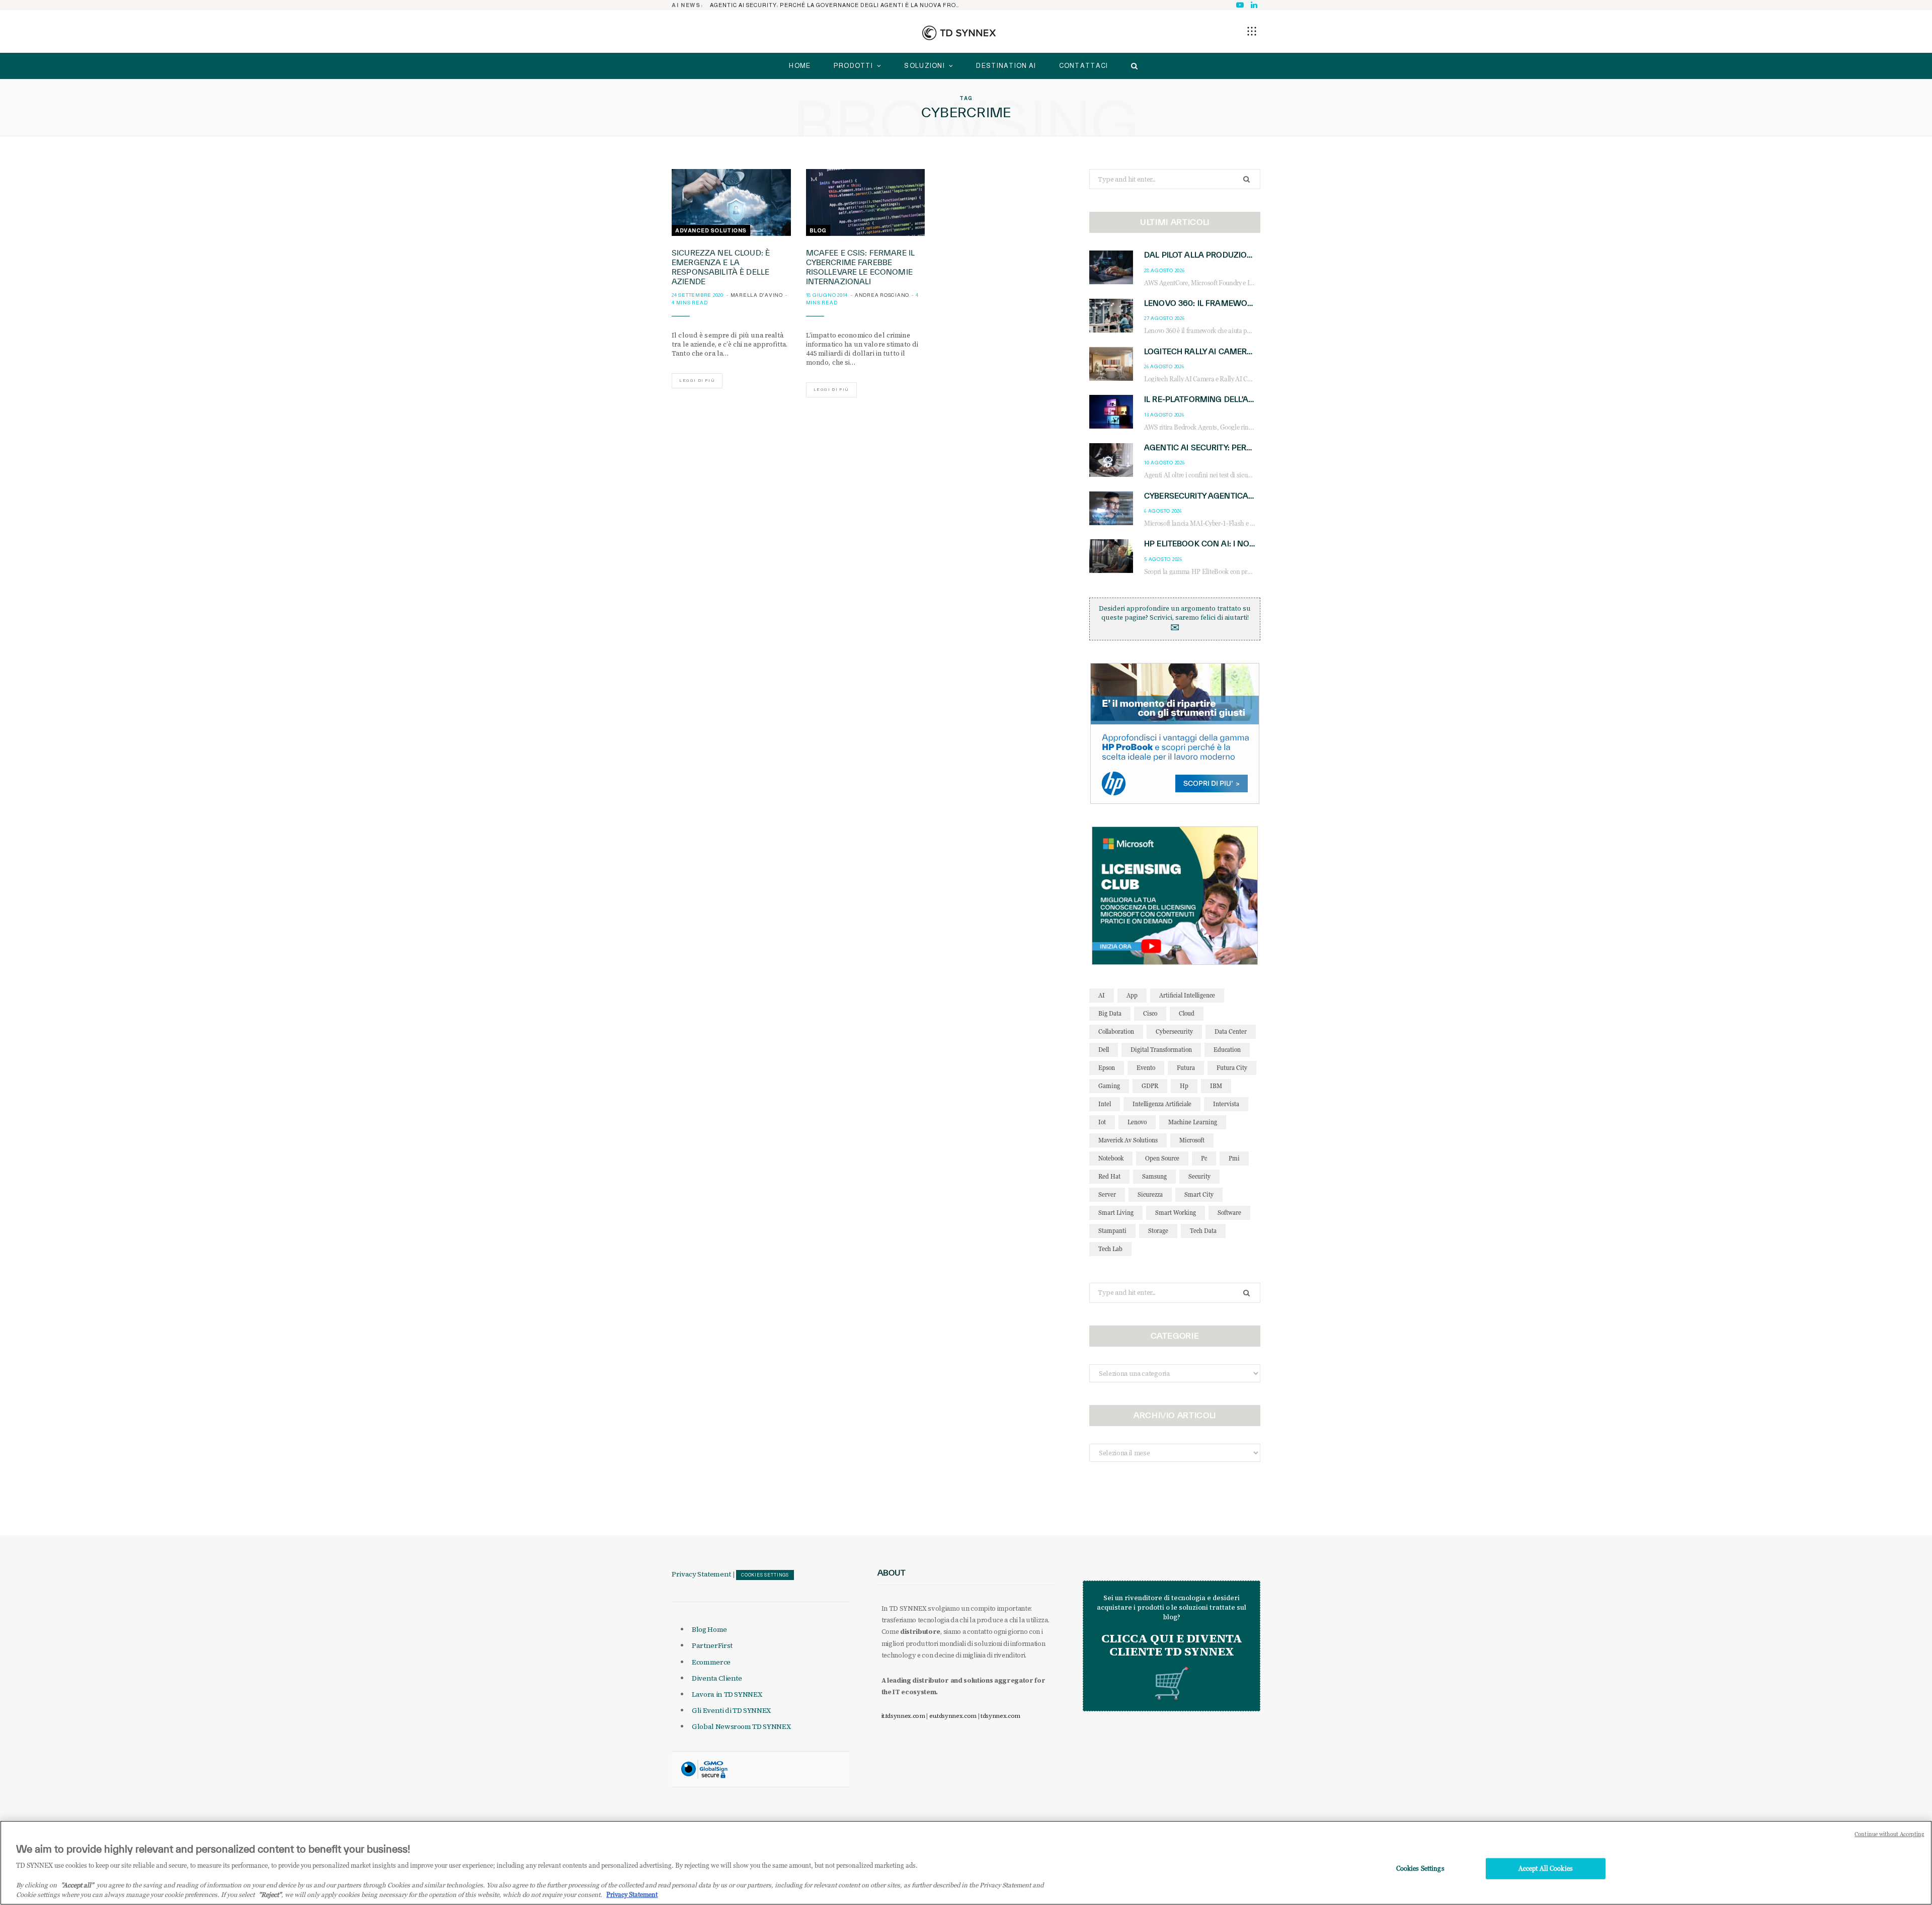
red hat (1109, 1176)
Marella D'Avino (757, 295)
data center (1231, 1031)
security (1199, 1176)
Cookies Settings (765, 1575)
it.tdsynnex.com (903, 1716)
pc (1204, 1158)
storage (1158, 1231)
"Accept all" (77, 1885)
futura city (1232, 1068)
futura (1186, 1068)
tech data (1203, 1231)
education (1227, 1050)
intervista (1226, 1104)
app (1132, 995)
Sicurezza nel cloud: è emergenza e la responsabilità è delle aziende (721, 267)
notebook (1111, 1158)
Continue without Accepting (1889, 1834)
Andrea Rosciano (882, 295)
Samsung (1154, 1176)
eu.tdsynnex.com (953, 1716)
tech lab (1110, 1249)
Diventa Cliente (717, 1678)
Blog (818, 230)
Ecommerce (711, 1662)
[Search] (1132, 66)
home (800, 66)
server (1107, 1194)
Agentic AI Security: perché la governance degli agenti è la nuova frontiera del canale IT (838, 5)
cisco (1150, 1013)
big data (1110, 1013)
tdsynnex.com (1000, 1716)
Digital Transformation (1161, 1050)
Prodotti (853, 66)
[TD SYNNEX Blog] (959, 33)
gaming (1109, 1086)
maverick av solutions (1128, 1140)
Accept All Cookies (1546, 1868)
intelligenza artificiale (1162, 1104)
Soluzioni (924, 66)
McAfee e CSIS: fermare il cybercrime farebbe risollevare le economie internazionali (861, 267)
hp (1184, 1086)
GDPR (1150, 1086)
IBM (1216, 1086)
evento (1146, 1068)
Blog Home (709, 1629)
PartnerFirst (712, 1645)
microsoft (1192, 1140)
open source (1162, 1158)
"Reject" (270, 1894)
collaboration (1116, 1031)
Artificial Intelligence (1187, 995)
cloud (1187, 1013)
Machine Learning (1193, 1122)
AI (1102, 995)
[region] (966, 1863)
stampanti (1112, 1231)
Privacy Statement (701, 1574)
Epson (1107, 1068)
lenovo (1137, 1122)
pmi (1234, 1158)
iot (1102, 1122)
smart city (1199, 1194)
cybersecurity (1174, 1031)
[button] (1252, 31)
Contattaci (1084, 66)
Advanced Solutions (711, 230)
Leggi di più (697, 381)
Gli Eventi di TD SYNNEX (731, 1710)
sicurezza (1150, 1194)
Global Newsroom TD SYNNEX (741, 1726)
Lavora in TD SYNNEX (727, 1694)
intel (1105, 1104)
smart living (1116, 1213)
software (1229, 1213)
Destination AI (1006, 66)
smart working (1176, 1213)
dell (1104, 1050)
